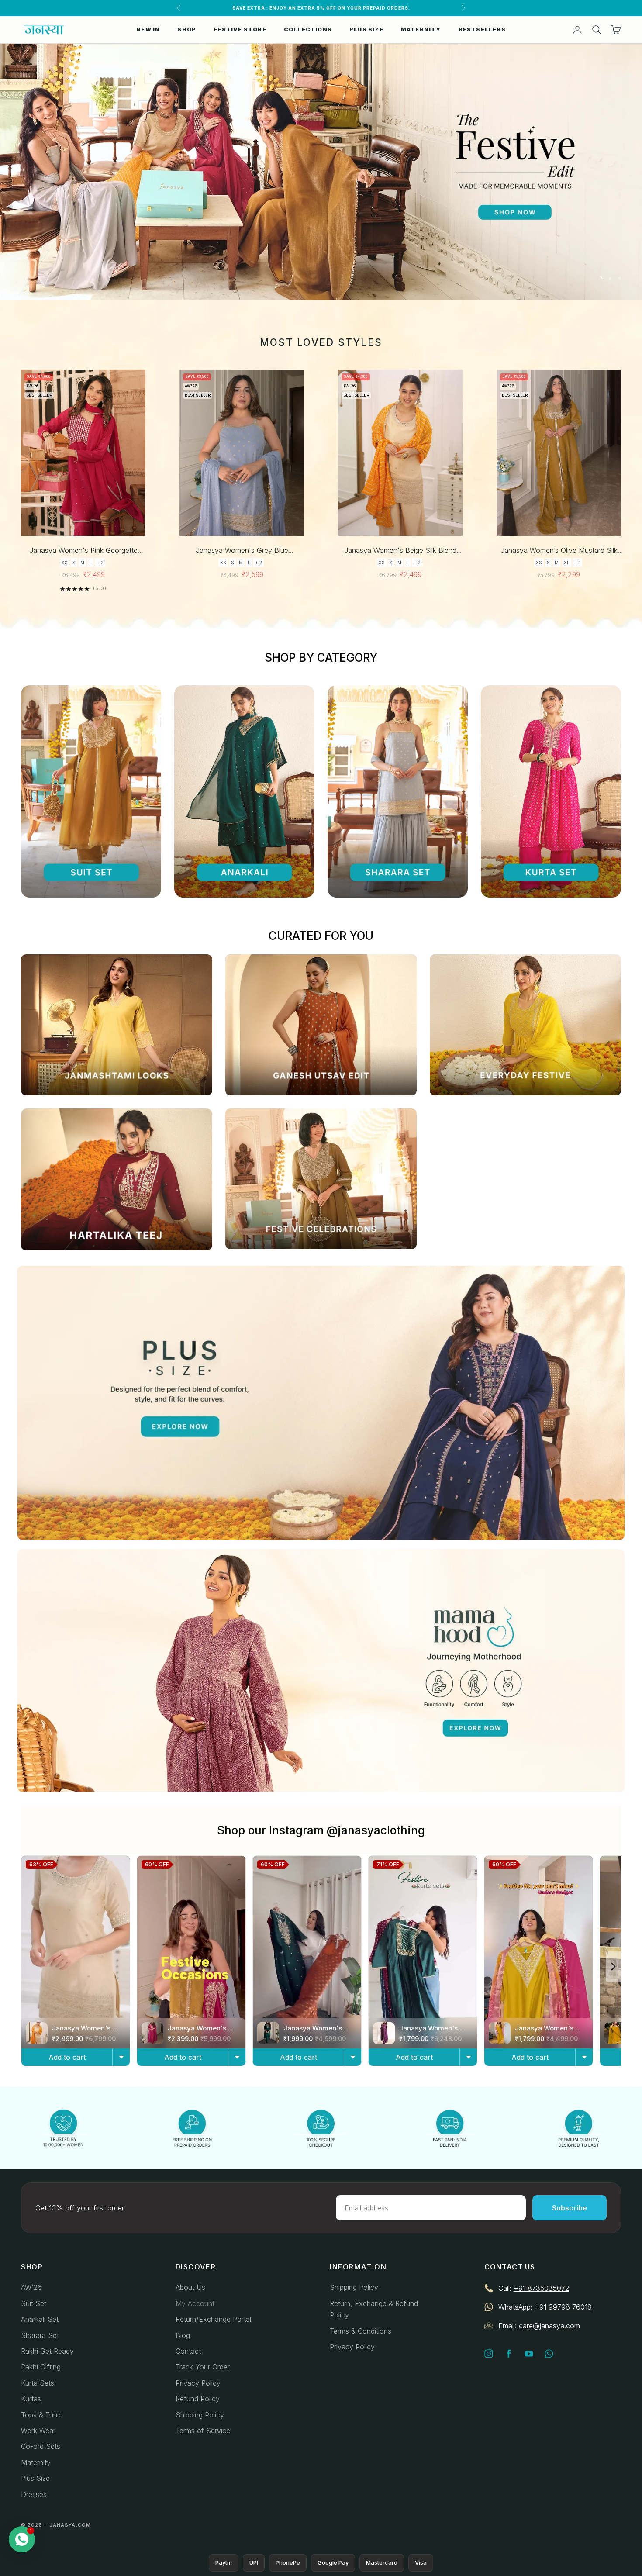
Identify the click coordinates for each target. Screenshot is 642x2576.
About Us (190, 2287)
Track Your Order (203, 2367)
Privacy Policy (198, 2383)
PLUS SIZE (366, 29)
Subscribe (570, 2208)
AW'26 (31, 2287)
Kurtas (31, 2399)
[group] (321, 172)
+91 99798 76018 (563, 2307)
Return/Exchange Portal (213, 2319)
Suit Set (34, 2303)
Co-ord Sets (41, 2446)
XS (65, 563)
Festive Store (240, 29)
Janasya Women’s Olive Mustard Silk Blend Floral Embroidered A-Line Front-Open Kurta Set (559, 551)
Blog (183, 2335)
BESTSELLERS (482, 29)
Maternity (36, 2462)
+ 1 (577, 563)
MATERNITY (421, 29)
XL (567, 563)
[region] (321, 172)
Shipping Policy (200, 2415)
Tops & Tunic (42, 2415)
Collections (308, 29)
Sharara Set (40, 2335)
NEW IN (148, 29)
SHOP (187, 29)
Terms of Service (203, 2431)
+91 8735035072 (541, 2288)
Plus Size (35, 2478)
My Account (195, 2303)
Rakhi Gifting (41, 2367)
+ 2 (100, 563)
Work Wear (38, 2431)
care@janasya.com (549, 2326)
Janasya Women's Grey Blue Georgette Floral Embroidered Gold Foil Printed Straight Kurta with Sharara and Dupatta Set (242, 551)
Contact (188, 2351)
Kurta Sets (38, 2383)
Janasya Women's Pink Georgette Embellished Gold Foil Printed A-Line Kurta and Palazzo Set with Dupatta (83, 551)
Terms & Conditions (361, 2331)
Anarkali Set (40, 2319)
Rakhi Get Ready (47, 2351)
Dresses (34, 2494)
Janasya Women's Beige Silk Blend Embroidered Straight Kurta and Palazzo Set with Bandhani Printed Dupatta (400, 551)
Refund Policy (198, 2399)
